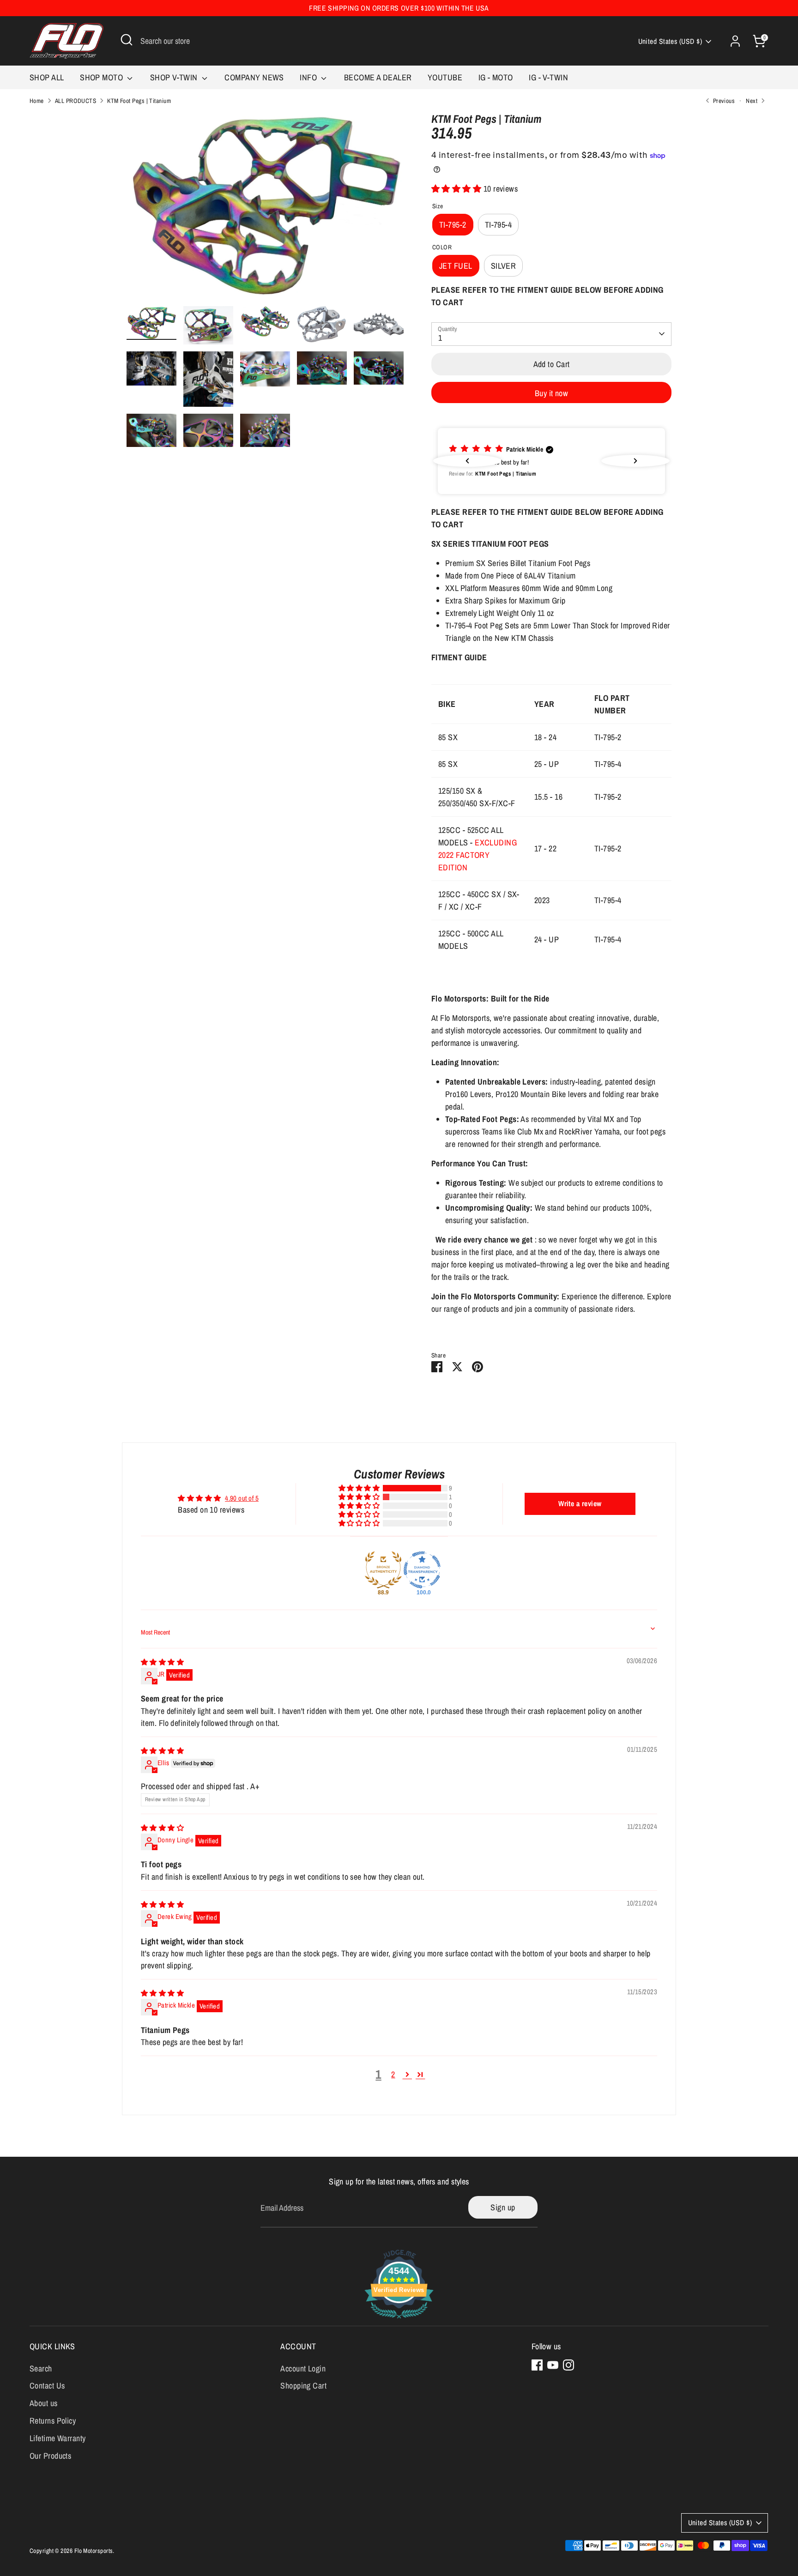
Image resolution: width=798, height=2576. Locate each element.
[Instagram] (568, 2365)
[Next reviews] (635, 461)
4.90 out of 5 (242, 1498)
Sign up (503, 2207)
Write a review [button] (580, 1503)
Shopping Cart (303, 2386)
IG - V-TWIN (548, 77)
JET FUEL (456, 266)
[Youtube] (553, 2365)
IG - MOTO (496, 77)
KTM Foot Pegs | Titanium (139, 101)
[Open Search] (127, 40)
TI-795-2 (453, 225)
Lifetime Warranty (58, 2438)
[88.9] (383, 1570)
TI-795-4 (499, 225)
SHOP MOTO (103, 77)
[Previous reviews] (467, 461)
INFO (309, 77)
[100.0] (422, 1570)
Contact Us (47, 2386)
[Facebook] (537, 2365)
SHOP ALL (47, 77)
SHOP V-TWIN (175, 77)
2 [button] (393, 2074)
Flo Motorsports (94, 2551)
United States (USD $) (670, 41)
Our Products (50, 2456)
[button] (457, 189)
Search (41, 2368)
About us (44, 2403)
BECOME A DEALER (378, 77)
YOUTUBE (445, 77)
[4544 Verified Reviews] (399, 2320)
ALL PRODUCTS (76, 101)
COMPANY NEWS (254, 77)
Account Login (303, 2368)
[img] (162, 1662)
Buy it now (552, 393)
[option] (265, 210)
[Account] (735, 41)
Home (37, 101)
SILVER (504, 266)
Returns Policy (53, 2421)
